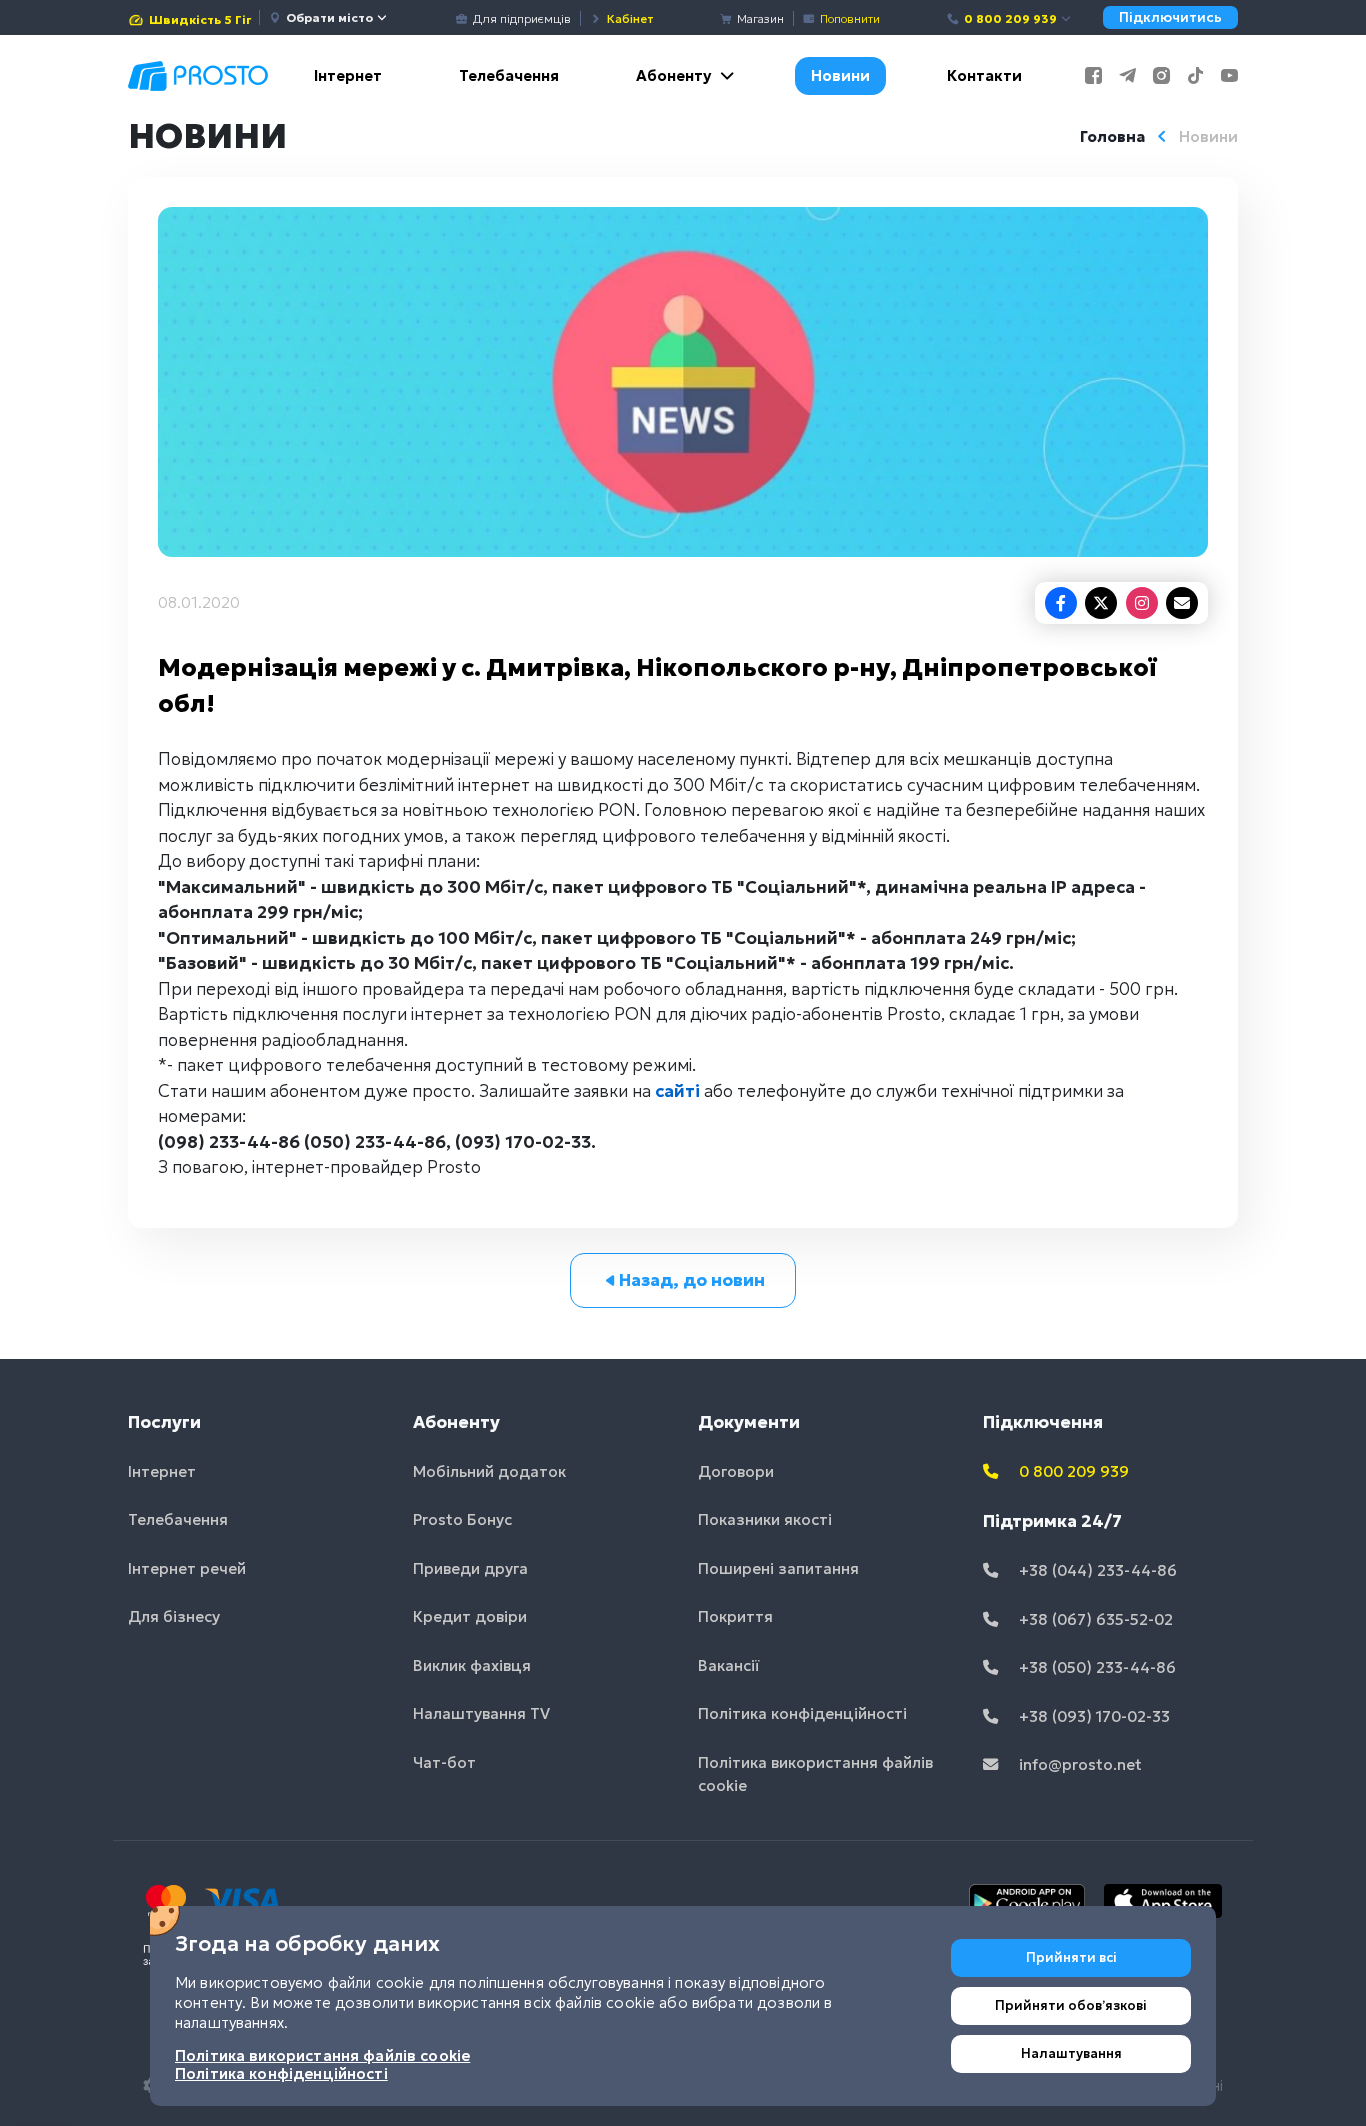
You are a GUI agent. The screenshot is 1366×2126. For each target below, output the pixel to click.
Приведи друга (470, 1568)
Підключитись (1170, 17)
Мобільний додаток (489, 1471)
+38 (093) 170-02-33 (1092, 1716)
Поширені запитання (778, 1568)
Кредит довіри (470, 1616)
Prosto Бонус (462, 1519)
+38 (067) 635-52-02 (1094, 1619)
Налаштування (1071, 2053)
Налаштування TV (481, 1713)
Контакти (984, 75)
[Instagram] (1142, 603)
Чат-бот (444, 1762)
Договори (736, 1471)
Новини (840, 75)
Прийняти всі (1071, 1957)
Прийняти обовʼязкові (1071, 2005)
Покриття (735, 1616)
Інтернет (348, 75)
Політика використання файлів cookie (815, 1774)
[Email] (1182, 603)
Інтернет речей (187, 1568)
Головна (1112, 136)
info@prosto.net (1078, 1764)
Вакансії (729, 1665)
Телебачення (509, 75)
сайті (677, 1091)
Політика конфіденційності (802, 1713)
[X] (1101, 603)
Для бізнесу (174, 1616)
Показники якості (765, 1519)
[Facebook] (1061, 603)
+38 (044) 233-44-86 (1096, 1570)
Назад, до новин (692, 1280)
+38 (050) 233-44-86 (1095, 1667)
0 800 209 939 (1010, 18)
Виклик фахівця (472, 1665)
